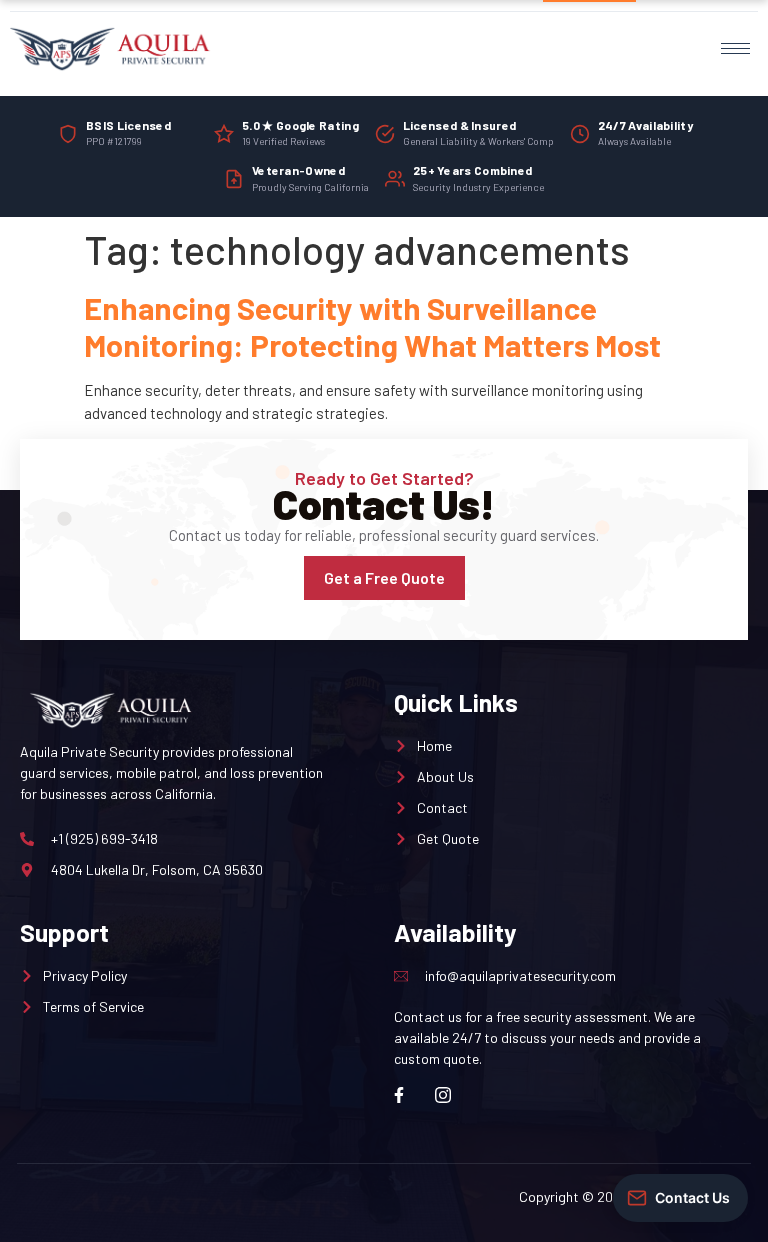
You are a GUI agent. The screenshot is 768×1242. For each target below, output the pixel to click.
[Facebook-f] (399, 1095)
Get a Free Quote (384, 577)
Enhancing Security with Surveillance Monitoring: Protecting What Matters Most (372, 326)
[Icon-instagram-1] (443, 1095)
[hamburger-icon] (735, 48)
